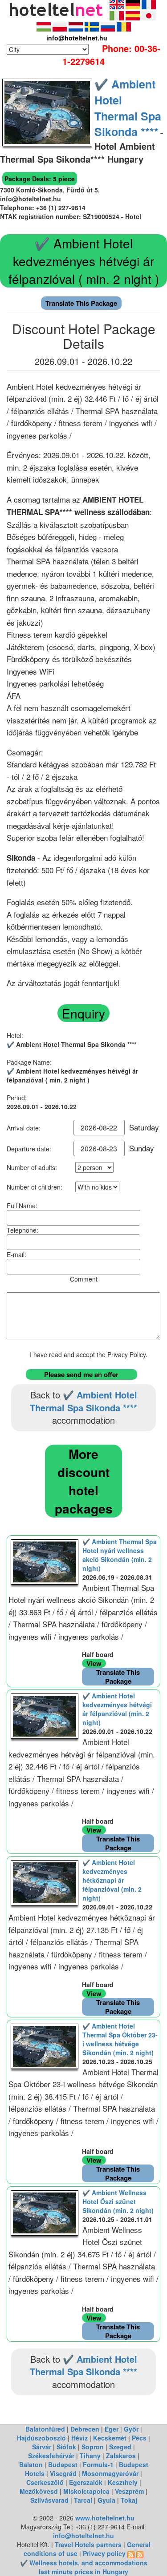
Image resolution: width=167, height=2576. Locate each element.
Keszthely (123, 2482)
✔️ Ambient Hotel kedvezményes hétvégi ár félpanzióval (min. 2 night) (117, 1709)
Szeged (120, 2447)
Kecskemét (110, 2438)
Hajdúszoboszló (41, 2438)
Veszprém (129, 2491)
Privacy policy (104, 2553)
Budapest (63, 2464)
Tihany (90, 2456)
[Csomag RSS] (140, 2553)
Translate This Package (81, 303)
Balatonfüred (45, 2429)
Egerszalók (86, 2482)
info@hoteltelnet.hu (83, 2536)
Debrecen (85, 2429)
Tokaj (129, 2500)
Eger (112, 2429)
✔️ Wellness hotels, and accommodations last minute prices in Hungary (84, 2567)
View (94, 1663)
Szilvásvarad (49, 2500)
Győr (131, 2429)
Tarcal (83, 2500)
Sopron (93, 2447)
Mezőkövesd (39, 2491)
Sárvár (42, 2447)
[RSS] (131, 2553)
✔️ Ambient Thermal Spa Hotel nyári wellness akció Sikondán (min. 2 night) (120, 1555)
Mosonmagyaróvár (110, 2473)
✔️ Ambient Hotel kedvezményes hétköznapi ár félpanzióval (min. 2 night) (112, 1880)
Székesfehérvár (51, 2456)
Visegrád (63, 2473)
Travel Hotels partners (88, 2544)
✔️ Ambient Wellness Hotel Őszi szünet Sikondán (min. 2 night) (118, 2201)
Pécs (139, 2438)
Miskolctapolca (86, 2491)
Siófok (66, 2447)
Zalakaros (121, 2456)
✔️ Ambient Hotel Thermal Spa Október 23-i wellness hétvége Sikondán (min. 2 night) (120, 2039)
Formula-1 (98, 2464)
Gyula (106, 2500)
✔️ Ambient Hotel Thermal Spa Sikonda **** (128, 108)
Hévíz (79, 2438)
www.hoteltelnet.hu (105, 2518)
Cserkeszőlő (45, 2482)
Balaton (31, 2464)
